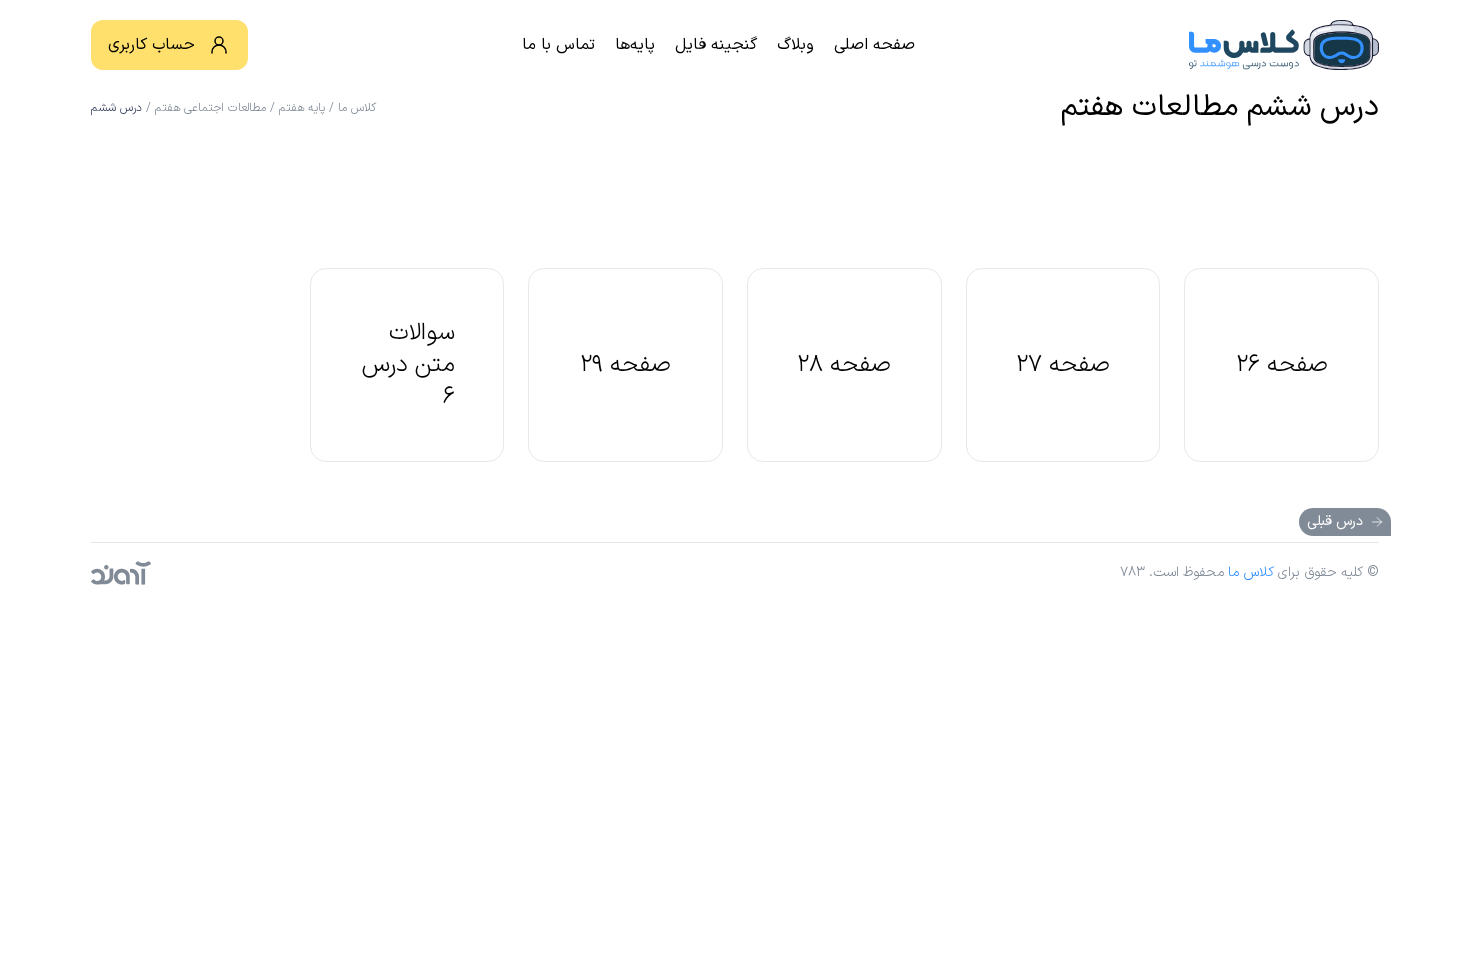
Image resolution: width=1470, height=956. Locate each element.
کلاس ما (357, 108)
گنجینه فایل (716, 45)
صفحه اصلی (874, 45)
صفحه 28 (844, 365)
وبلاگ (795, 45)
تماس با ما (558, 45)
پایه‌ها (635, 45)
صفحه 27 (1063, 365)
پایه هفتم (302, 108)
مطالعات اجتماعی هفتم (210, 108)
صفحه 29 (625, 365)
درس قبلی (1335, 521)
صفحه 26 (1282, 365)
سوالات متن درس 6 (408, 365)
